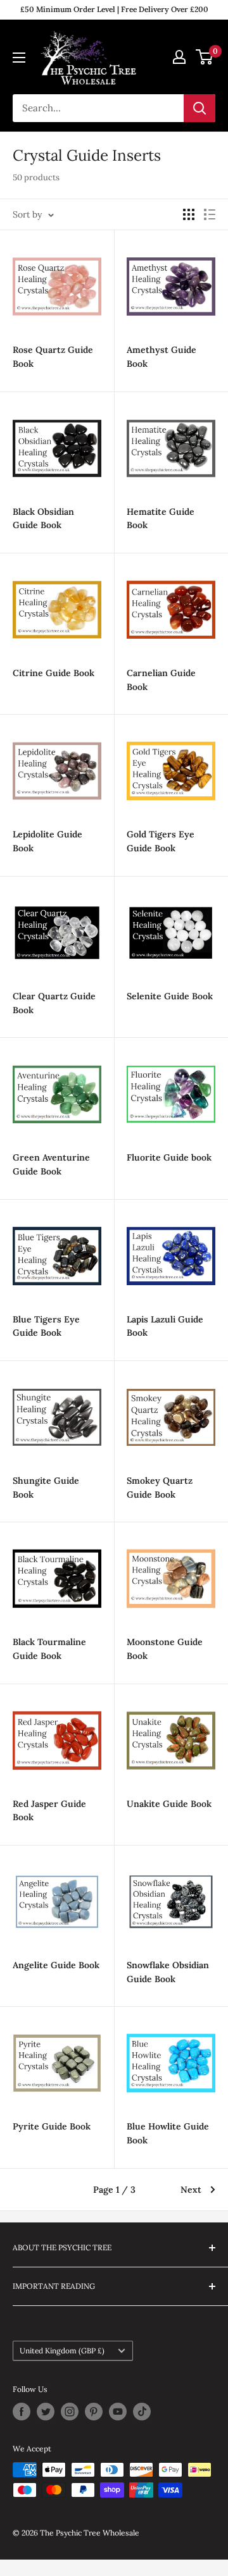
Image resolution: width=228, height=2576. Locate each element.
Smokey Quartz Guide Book (160, 1488)
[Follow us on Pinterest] (94, 2412)
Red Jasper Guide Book (49, 1811)
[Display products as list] (210, 214)
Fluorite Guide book (169, 1157)
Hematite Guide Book (161, 519)
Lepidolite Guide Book (47, 841)
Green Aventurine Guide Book (51, 1164)
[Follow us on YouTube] (118, 2412)
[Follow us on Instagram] (70, 2412)
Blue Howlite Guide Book (168, 2133)
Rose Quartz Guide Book (53, 357)
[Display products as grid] (189, 214)
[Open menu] (19, 58)
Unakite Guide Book (169, 1804)
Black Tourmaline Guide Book (49, 1649)
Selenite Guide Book (170, 996)
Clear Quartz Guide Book (54, 1003)
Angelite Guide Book (56, 1965)
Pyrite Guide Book (52, 2126)
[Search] (199, 108)
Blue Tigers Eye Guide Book (46, 1326)
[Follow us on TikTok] (142, 2412)
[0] (205, 57)
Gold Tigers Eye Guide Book (161, 841)
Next (191, 2190)
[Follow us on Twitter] (46, 2412)
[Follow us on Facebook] (22, 2412)
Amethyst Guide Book (161, 357)
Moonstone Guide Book (165, 1649)
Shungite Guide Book (46, 1488)
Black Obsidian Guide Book (43, 519)
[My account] (179, 57)
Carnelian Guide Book (161, 680)
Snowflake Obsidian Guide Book (168, 1972)
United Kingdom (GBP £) (62, 2351)
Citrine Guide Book (54, 673)
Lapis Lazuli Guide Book (165, 1326)
